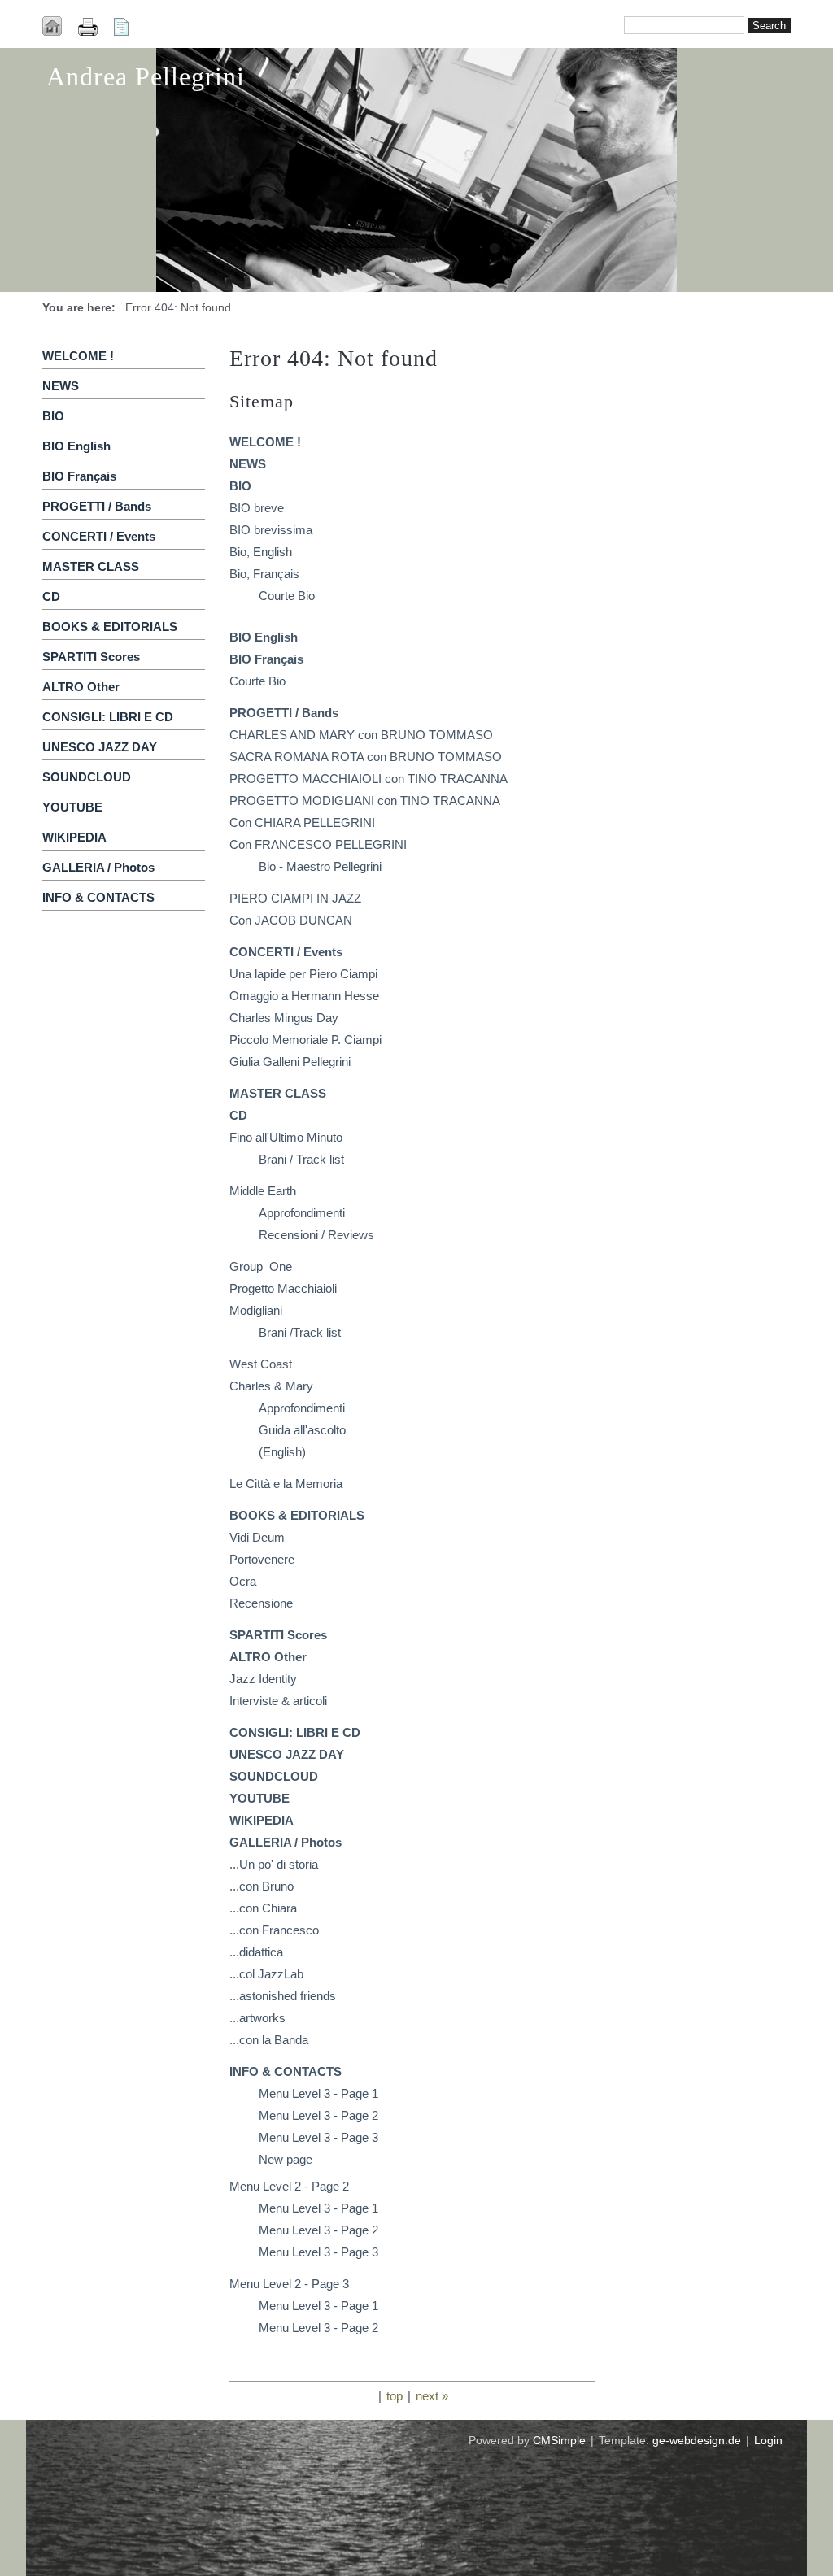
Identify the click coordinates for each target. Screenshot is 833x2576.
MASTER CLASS (91, 566)
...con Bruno (262, 1886)
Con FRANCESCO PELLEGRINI (318, 844)
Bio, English (261, 552)
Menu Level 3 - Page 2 (318, 2115)
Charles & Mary (271, 1386)
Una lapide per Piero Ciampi (303, 974)
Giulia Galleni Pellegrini (290, 1062)
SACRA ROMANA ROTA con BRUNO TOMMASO (366, 757)
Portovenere (262, 1559)
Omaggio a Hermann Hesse (304, 996)
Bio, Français (264, 574)
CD (51, 596)
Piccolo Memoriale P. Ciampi (305, 1040)
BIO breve (257, 508)
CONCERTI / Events (99, 536)
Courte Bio (287, 596)
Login (768, 2440)
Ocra (243, 1581)
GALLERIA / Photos (98, 867)
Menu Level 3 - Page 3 (318, 2137)
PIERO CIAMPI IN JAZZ (295, 898)
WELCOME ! (78, 356)
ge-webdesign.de (697, 2440)
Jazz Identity (263, 1679)
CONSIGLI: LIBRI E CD (108, 717)
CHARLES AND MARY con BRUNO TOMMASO (361, 735)
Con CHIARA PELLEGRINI (302, 822)
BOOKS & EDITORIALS (110, 627)
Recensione (261, 1603)
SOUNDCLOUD (87, 777)
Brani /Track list (300, 1332)
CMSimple (559, 2440)
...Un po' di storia (274, 1864)
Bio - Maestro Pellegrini (320, 866)
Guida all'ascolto (302, 1430)
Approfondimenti (302, 1213)
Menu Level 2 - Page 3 (289, 2284)
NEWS (61, 386)
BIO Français (79, 476)
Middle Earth (263, 1191)
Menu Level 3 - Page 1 (318, 2093)
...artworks (257, 2018)
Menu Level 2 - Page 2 (289, 2186)
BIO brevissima (271, 530)
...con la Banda (269, 2040)
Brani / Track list (301, 1159)
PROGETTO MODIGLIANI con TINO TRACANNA (365, 801)
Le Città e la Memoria (286, 1484)
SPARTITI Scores (91, 657)
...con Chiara (263, 1908)
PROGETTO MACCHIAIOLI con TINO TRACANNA (369, 779)
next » (432, 2396)
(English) (282, 1452)
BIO (53, 416)
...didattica (256, 1952)
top (395, 2396)
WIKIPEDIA (74, 837)
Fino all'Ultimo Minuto (286, 1137)
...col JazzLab (266, 1974)
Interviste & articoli (278, 1701)
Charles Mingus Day (284, 1018)
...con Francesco (274, 1930)
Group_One (261, 1266)
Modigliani (256, 1310)
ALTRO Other (81, 687)
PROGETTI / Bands (97, 506)
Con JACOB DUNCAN (291, 920)
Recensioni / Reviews (316, 1235)
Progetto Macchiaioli (283, 1288)
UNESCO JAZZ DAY (100, 747)
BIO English (76, 446)
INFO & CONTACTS (98, 897)
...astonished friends (283, 1996)
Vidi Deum (257, 1537)
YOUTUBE (72, 807)
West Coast (261, 1364)
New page (286, 2159)
